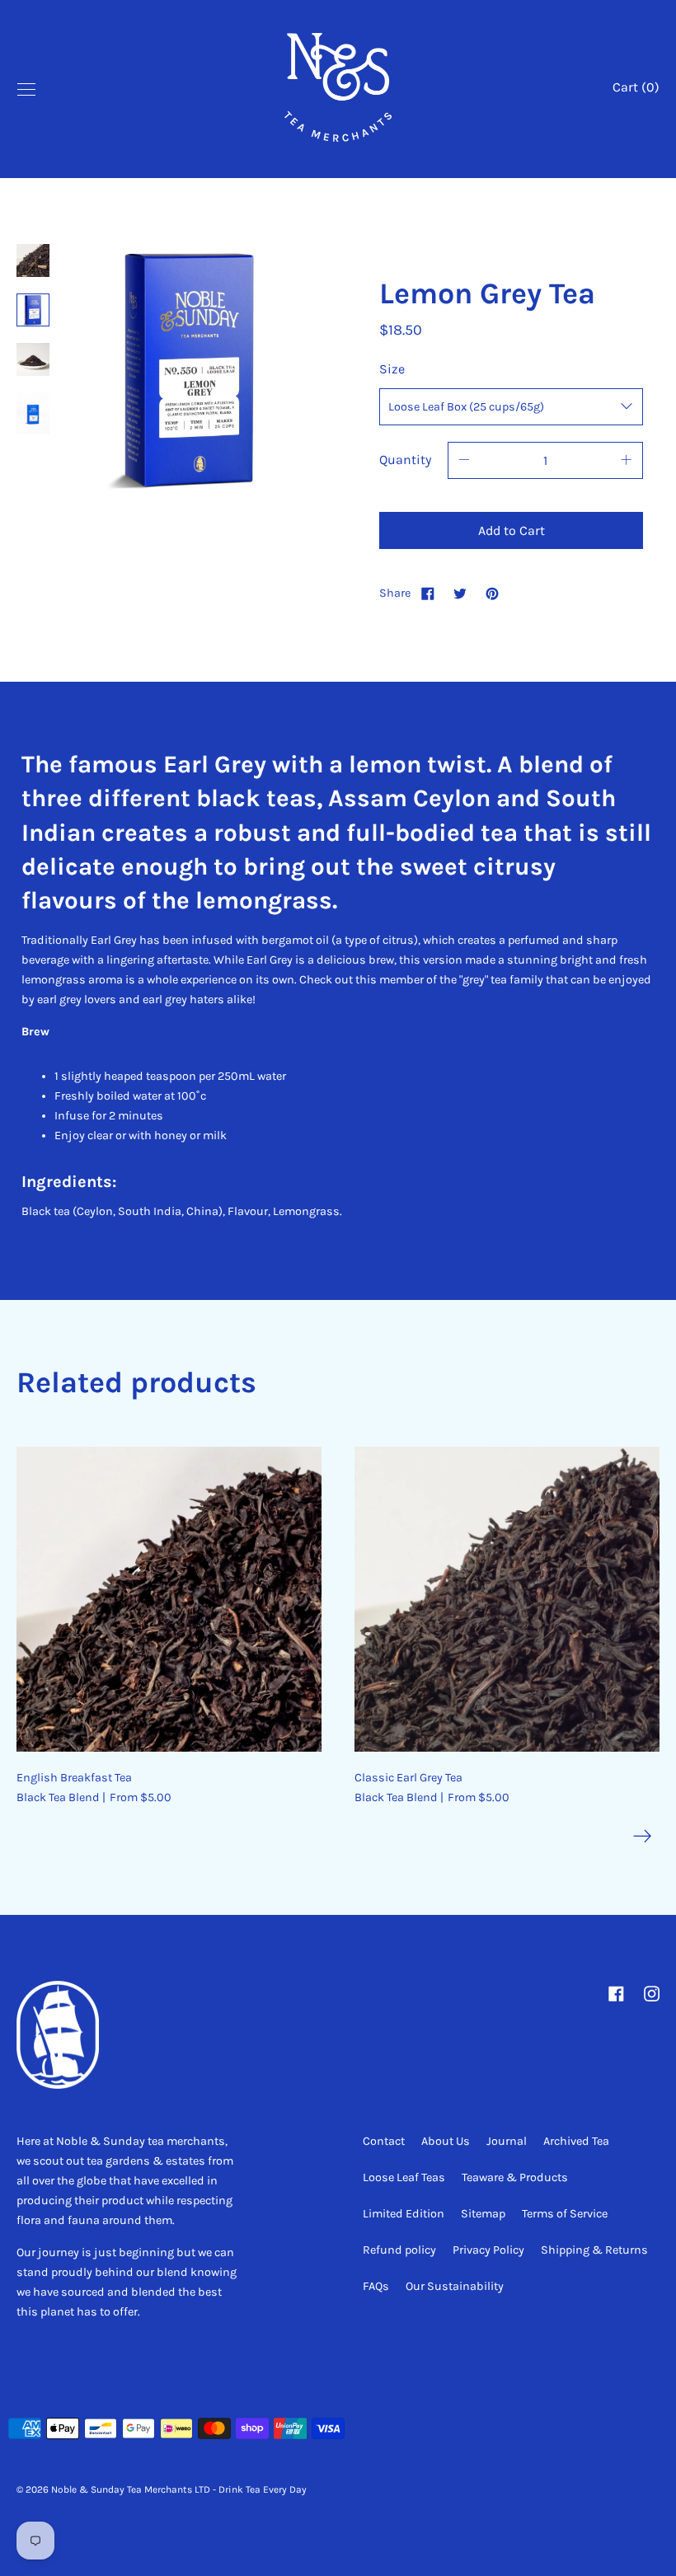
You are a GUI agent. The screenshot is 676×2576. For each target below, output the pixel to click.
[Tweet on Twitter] (460, 593)
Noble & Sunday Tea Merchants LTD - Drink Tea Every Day (179, 2489)
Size (392, 369)
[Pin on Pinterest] (492, 593)
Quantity (405, 460)
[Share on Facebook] (428, 593)
